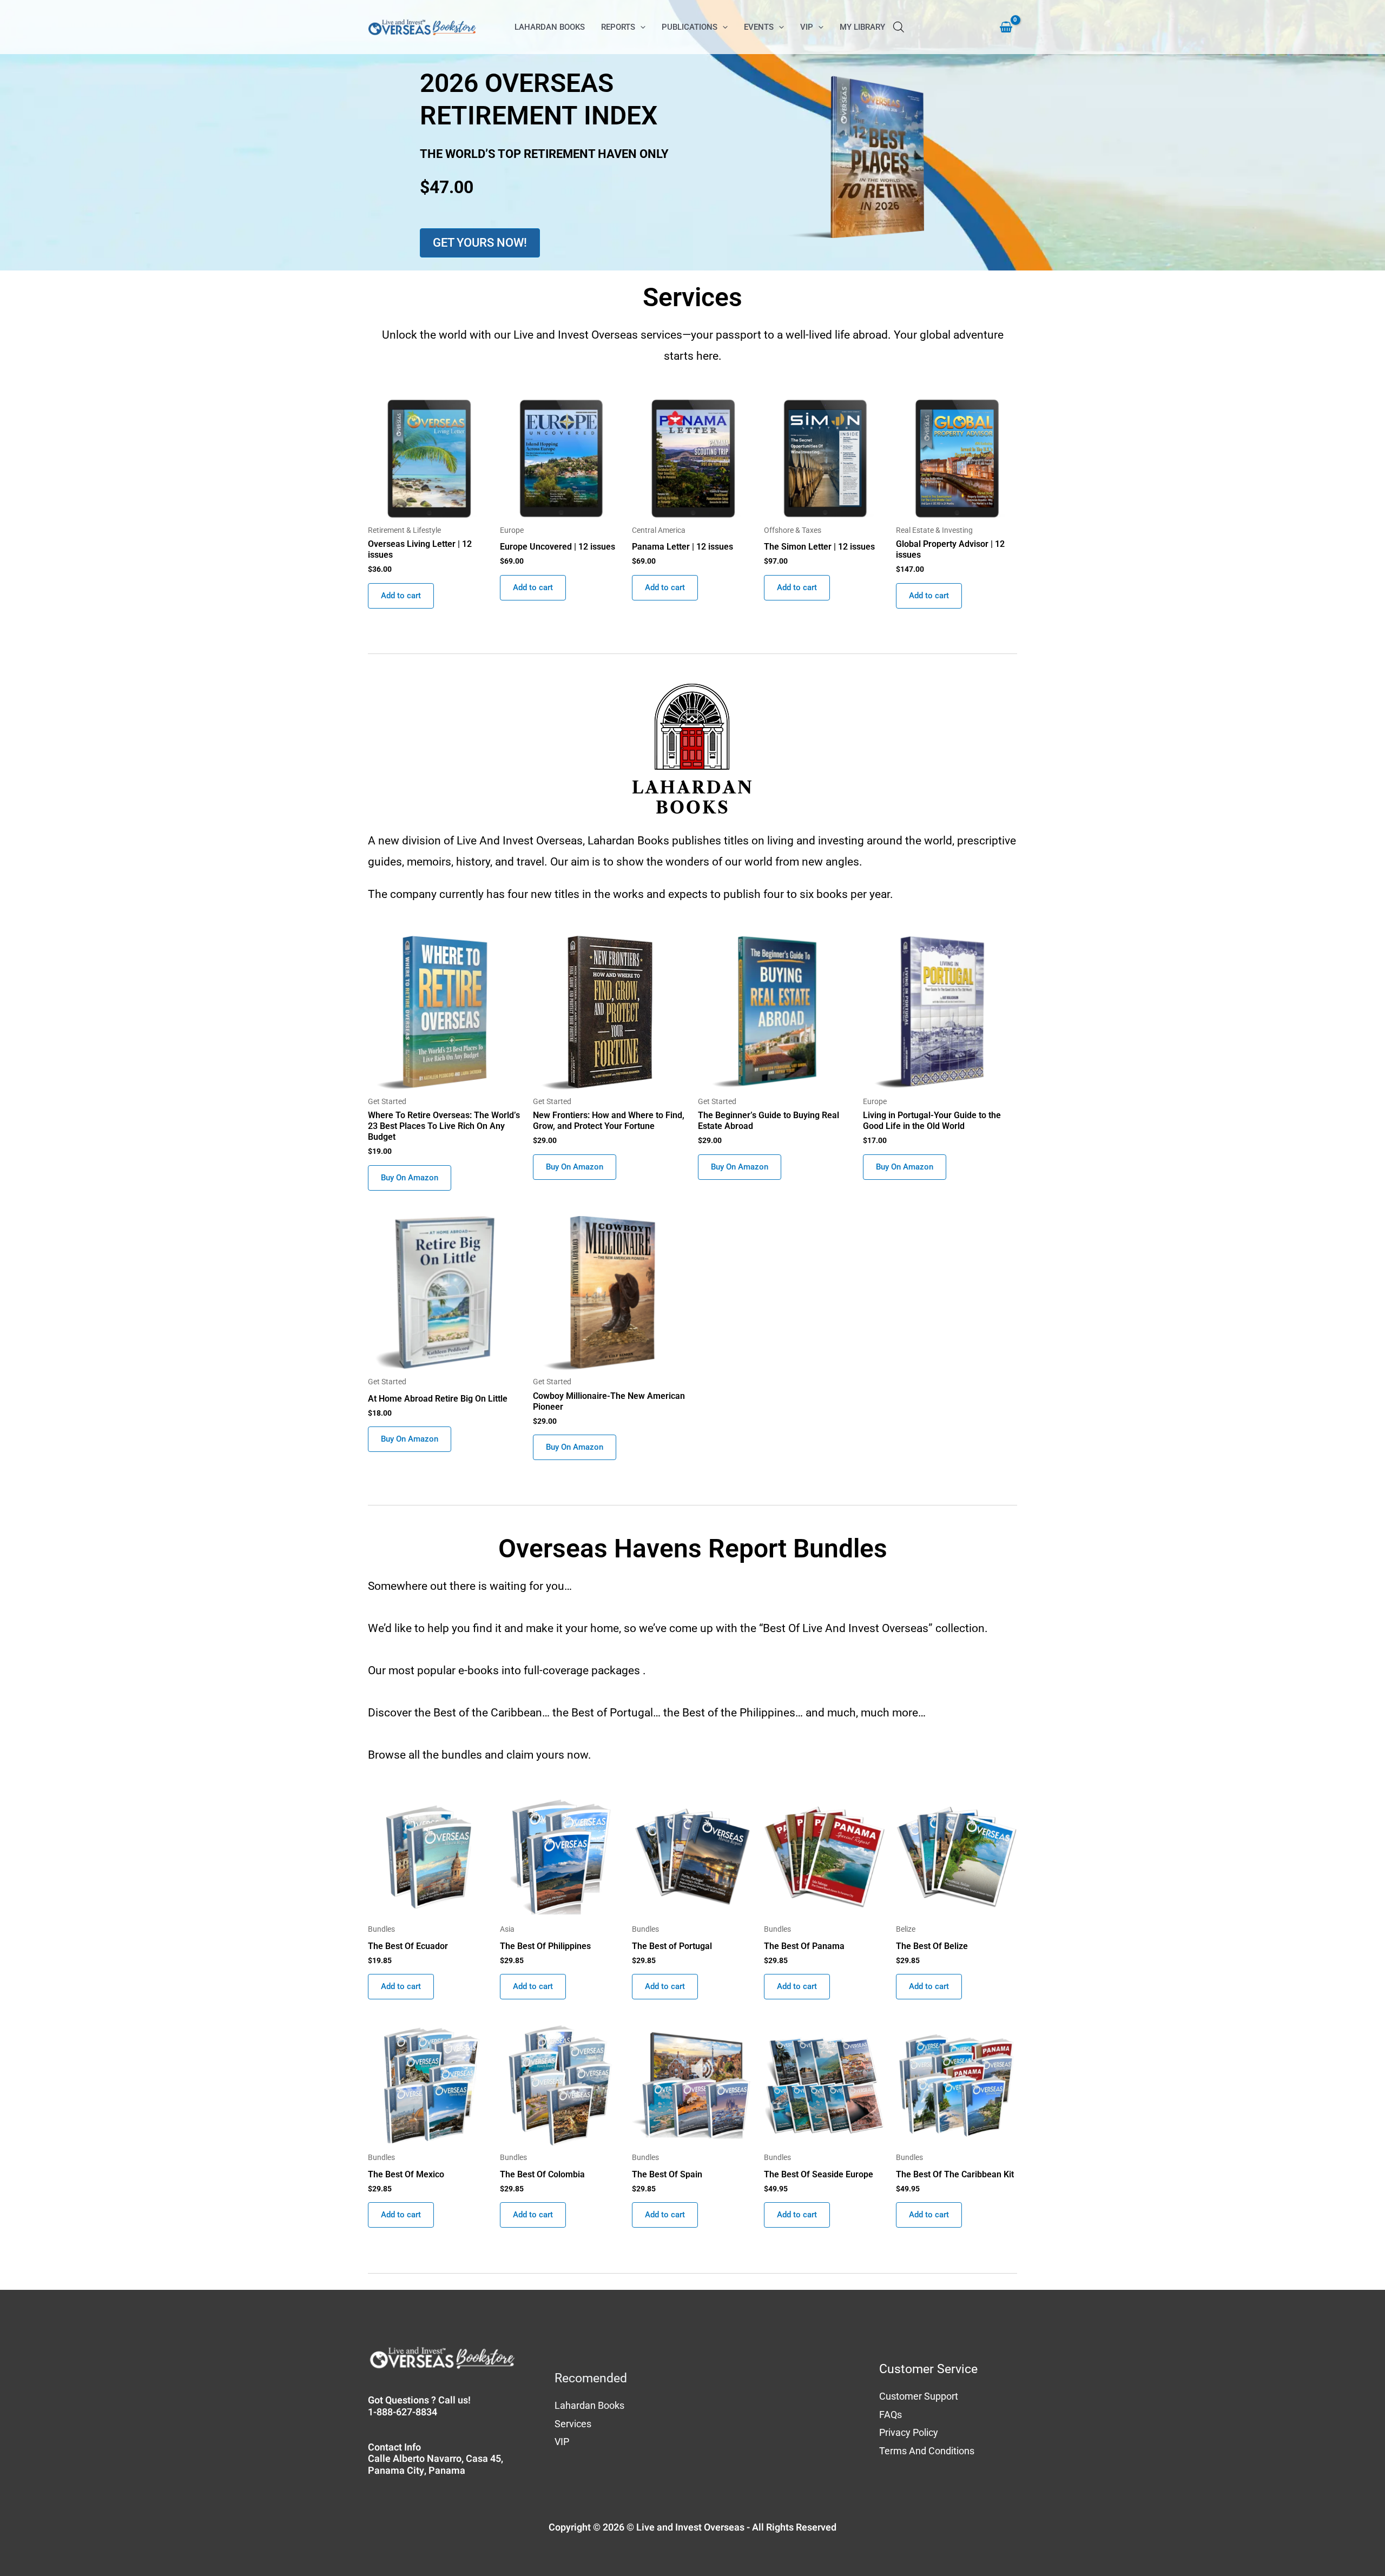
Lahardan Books (589, 2405)
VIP (807, 27)
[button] (640, 27)
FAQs (891, 2415)
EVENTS (759, 27)
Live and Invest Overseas (690, 2528)
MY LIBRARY (862, 27)
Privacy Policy (909, 2432)
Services (573, 2424)
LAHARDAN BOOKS (550, 27)
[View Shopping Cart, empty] (1001, 27)
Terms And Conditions (927, 2451)
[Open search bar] (899, 27)
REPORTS (618, 27)
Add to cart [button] (401, 596)
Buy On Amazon (410, 1178)
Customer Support (919, 2396)
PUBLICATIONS (690, 27)
